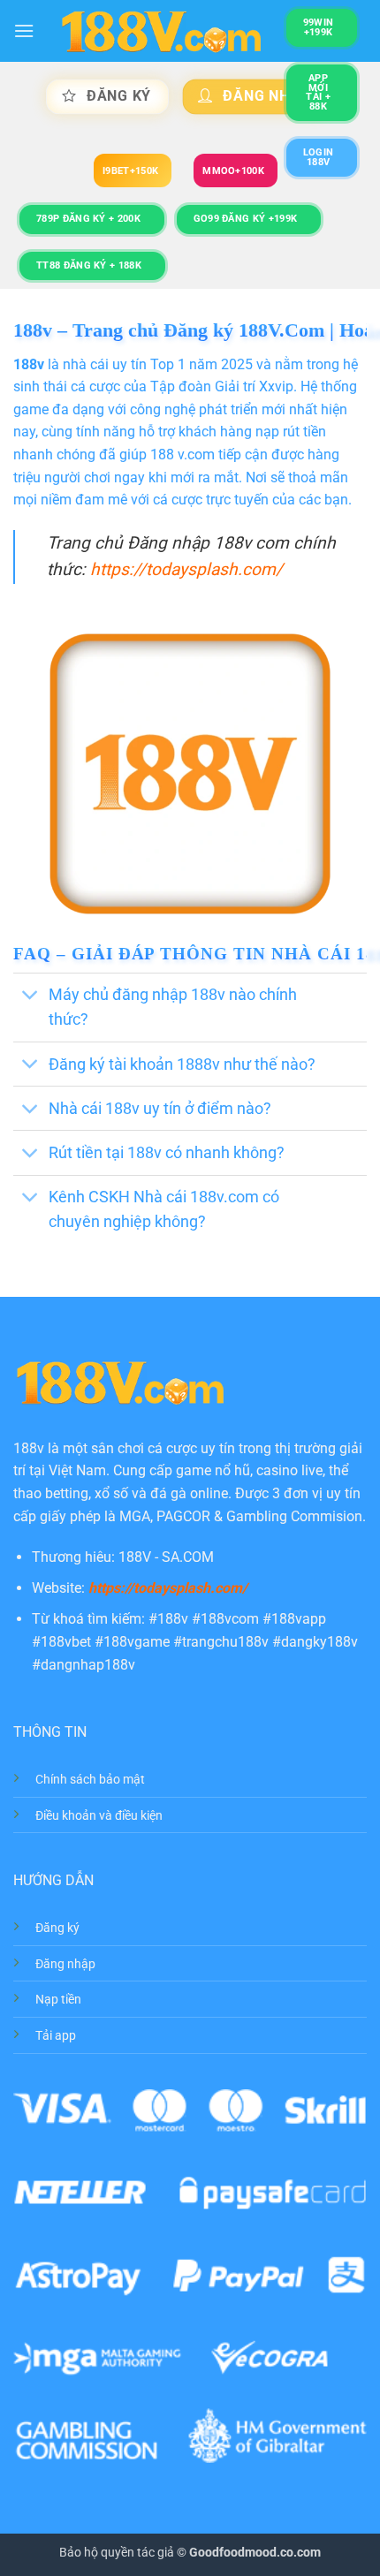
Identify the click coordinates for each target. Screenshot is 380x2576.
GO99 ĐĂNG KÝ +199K (246, 219)
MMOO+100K (233, 171)
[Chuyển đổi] (30, 997)
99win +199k (319, 27)
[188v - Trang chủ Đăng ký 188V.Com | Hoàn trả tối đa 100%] (161, 31)
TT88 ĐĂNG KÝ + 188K (89, 265)
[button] (24, 30)
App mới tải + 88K (318, 92)
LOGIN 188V (319, 157)
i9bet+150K (130, 171)
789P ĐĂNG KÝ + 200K (88, 219)
